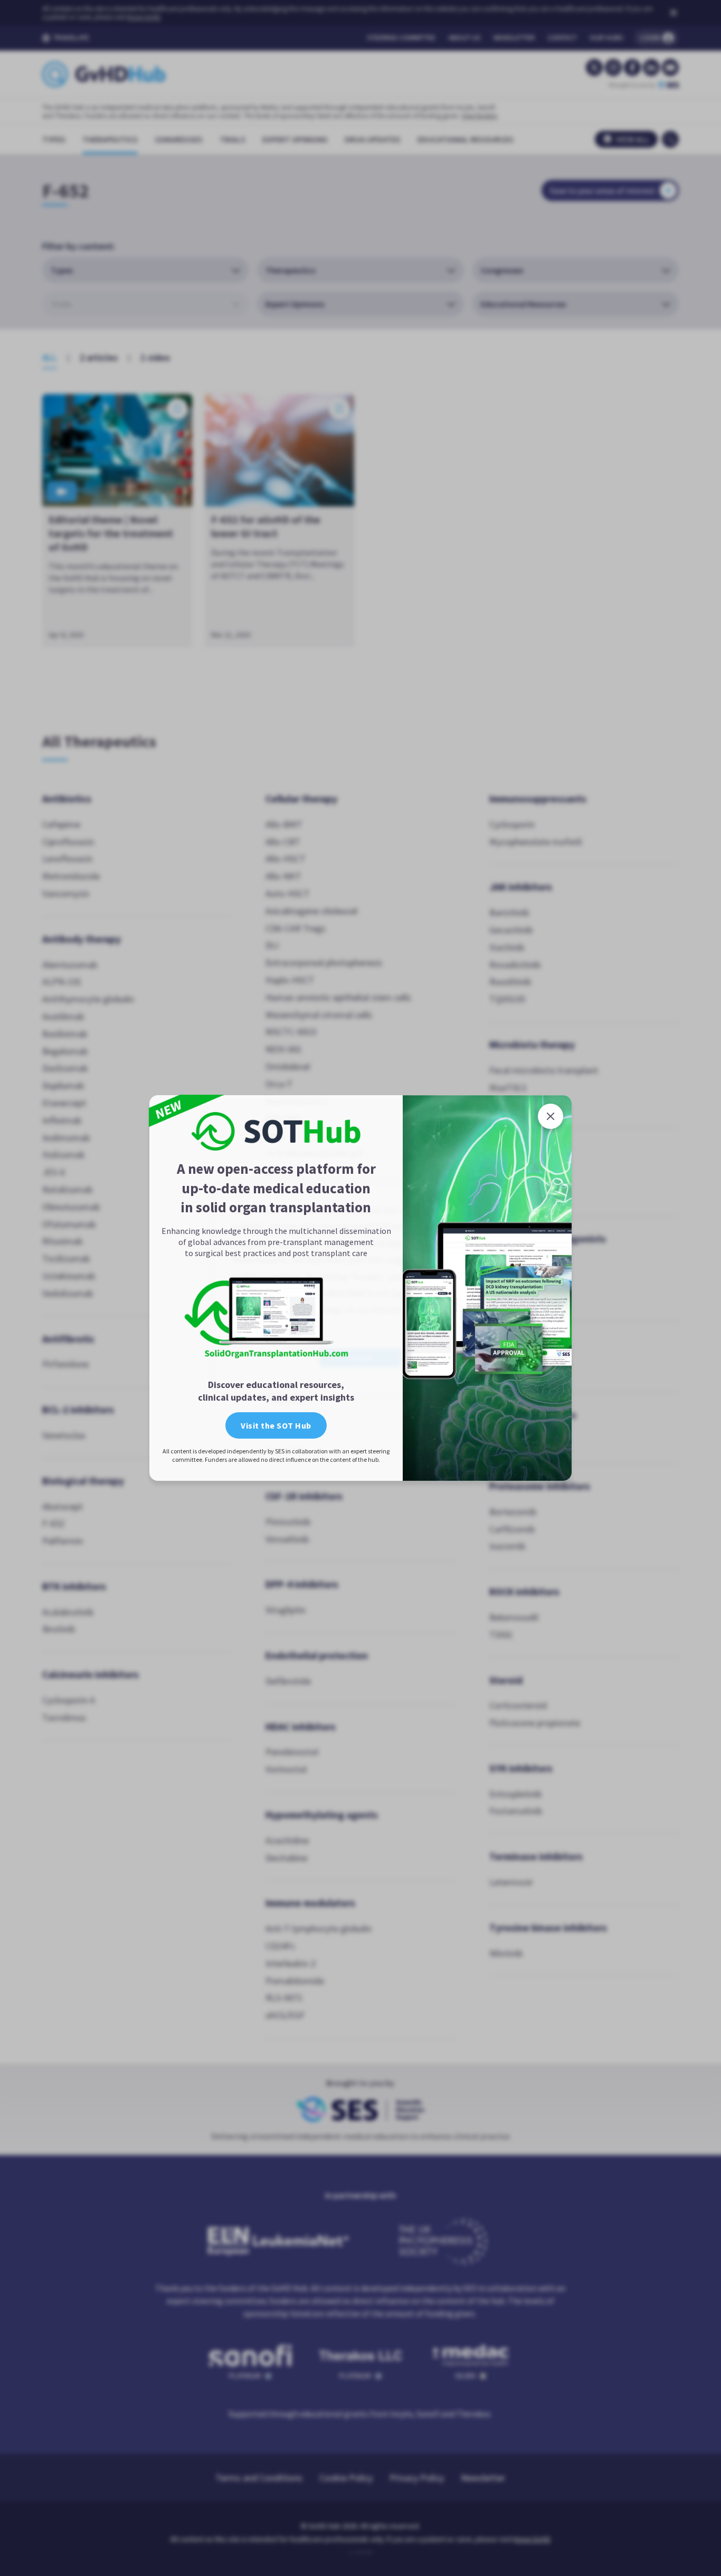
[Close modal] (551, 1116)
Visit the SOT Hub (276, 1425)
